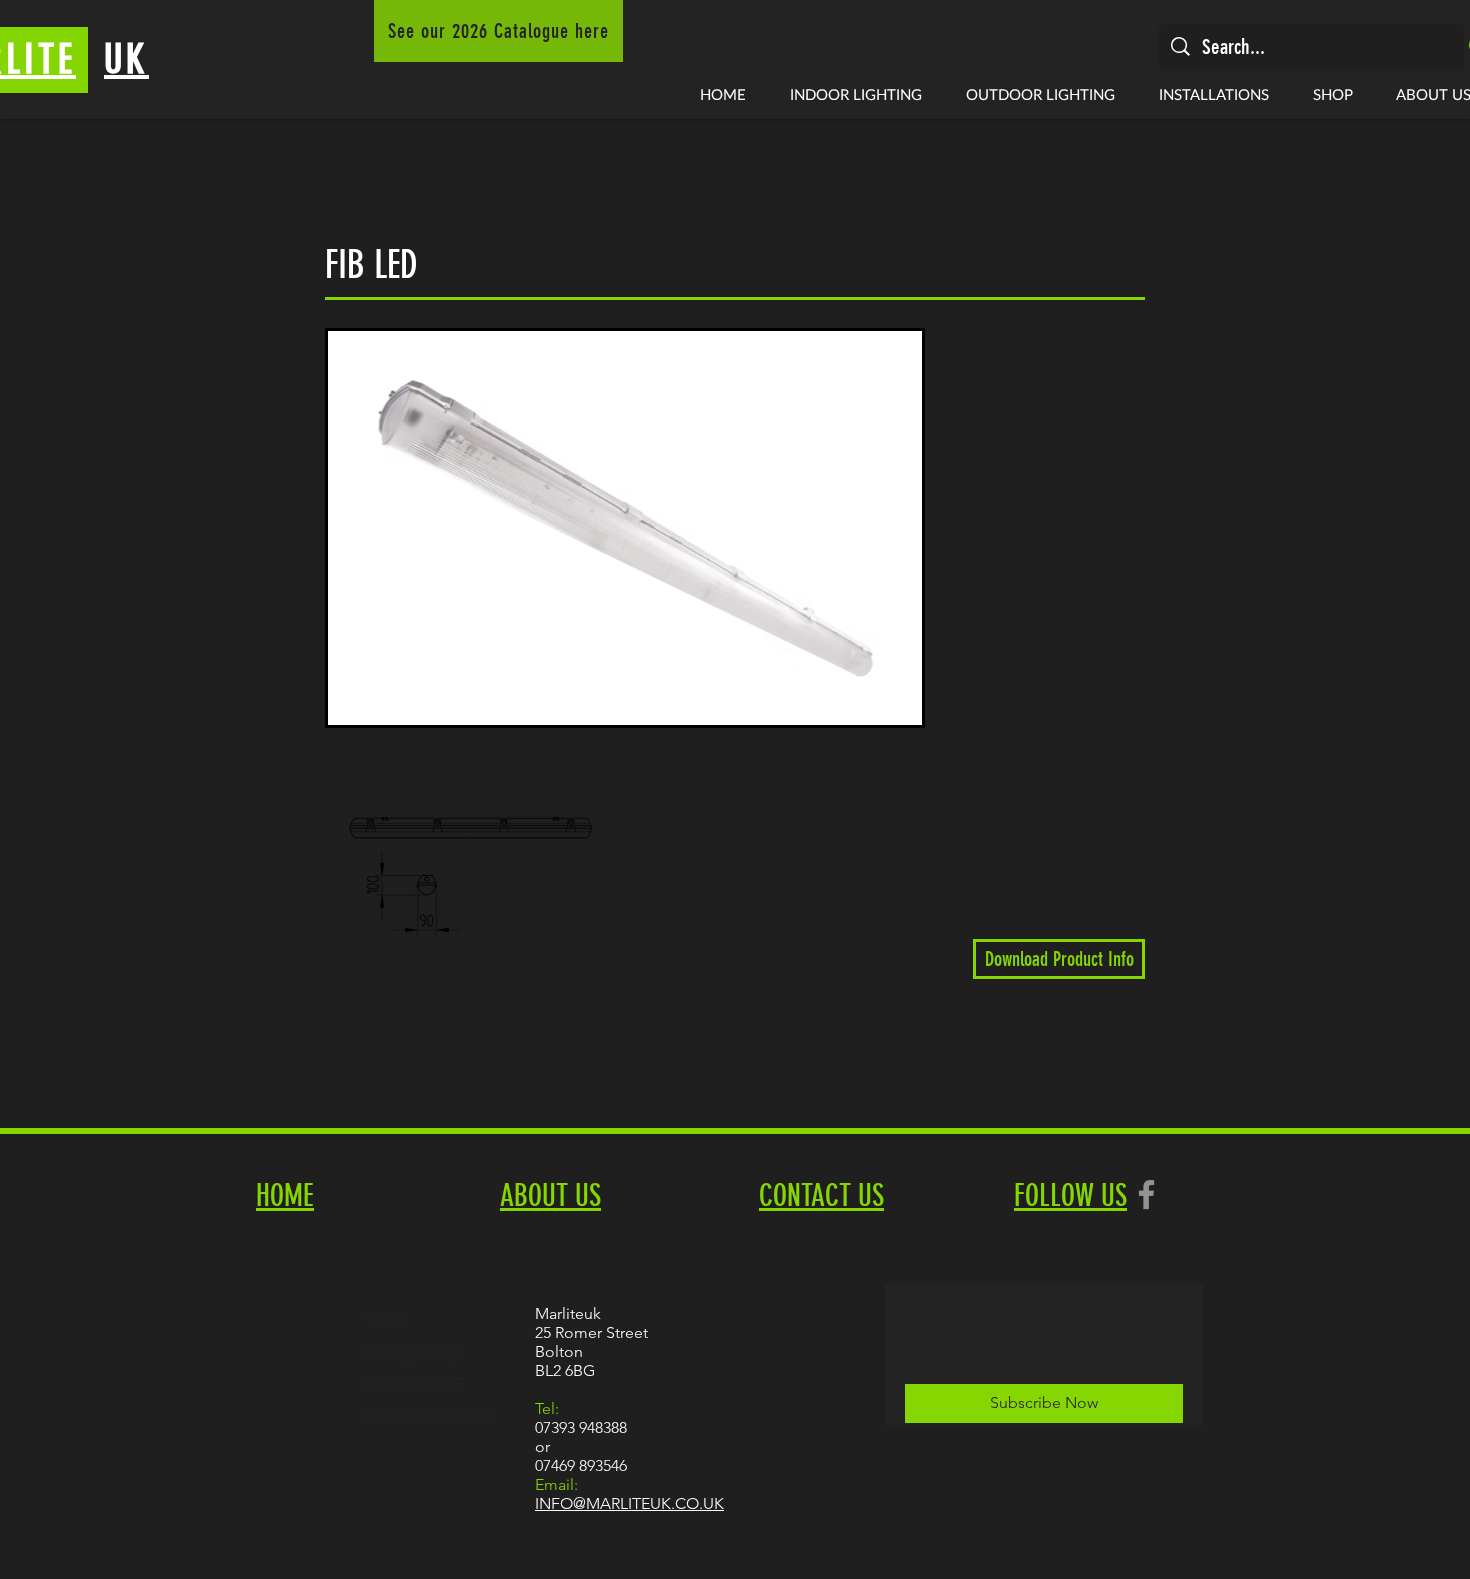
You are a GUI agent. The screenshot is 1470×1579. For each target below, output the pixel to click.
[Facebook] (1146, 1194)
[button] (856, 94)
